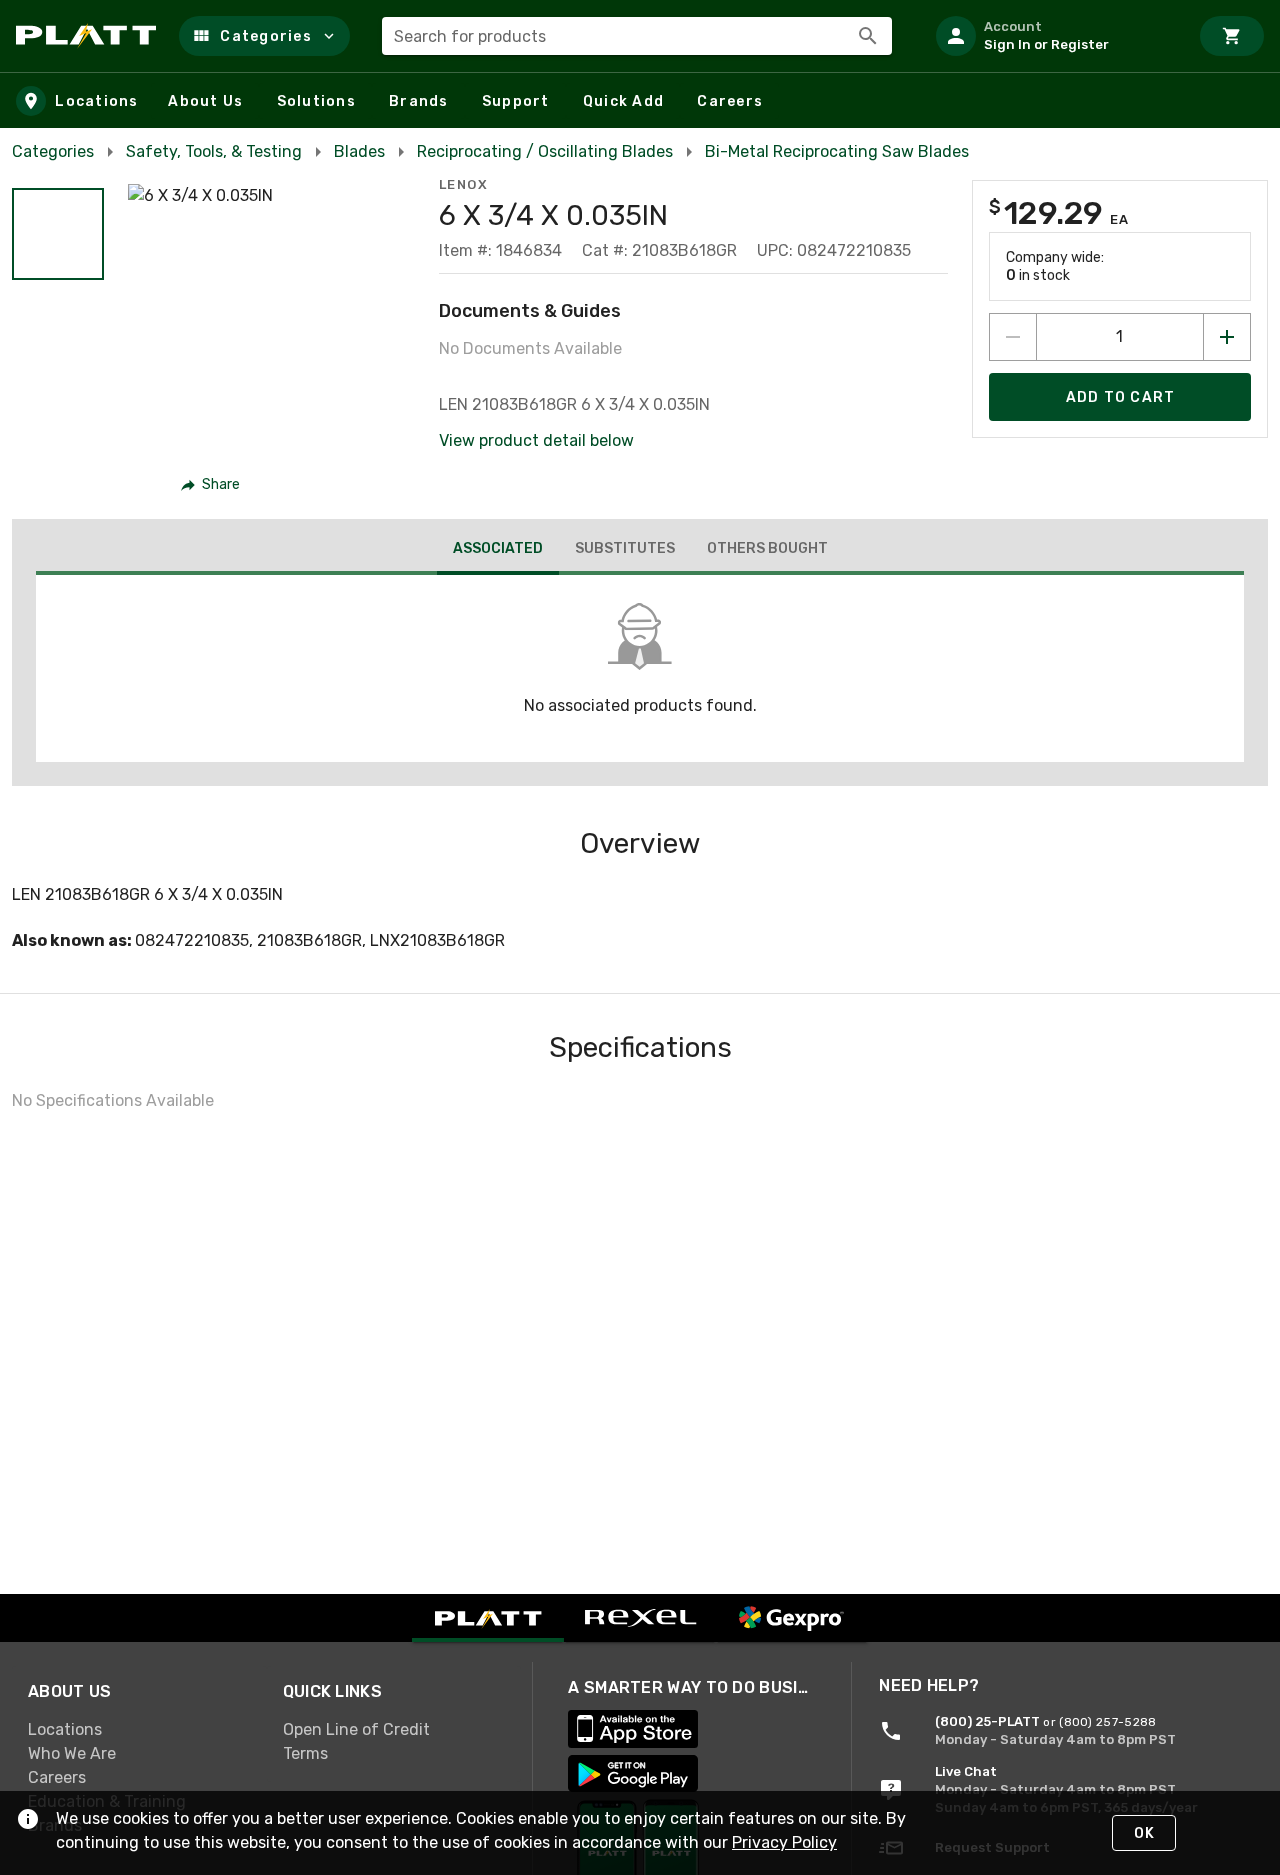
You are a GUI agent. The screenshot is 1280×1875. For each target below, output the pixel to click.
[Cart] (1232, 36)
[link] (139, 1730)
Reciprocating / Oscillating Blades (545, 151)
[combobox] (637, 36)
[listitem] (1054, 36)
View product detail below (536, 440)
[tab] (498, 551)
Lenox (464, 184)
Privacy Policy (784, 1842)
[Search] (868, 36)
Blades (359, 151)
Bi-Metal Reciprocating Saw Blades (837, 151)
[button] (264, 36)
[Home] (89, 36)
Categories (53, 151)
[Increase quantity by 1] (1227, 337)
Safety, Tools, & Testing (214, 151)
